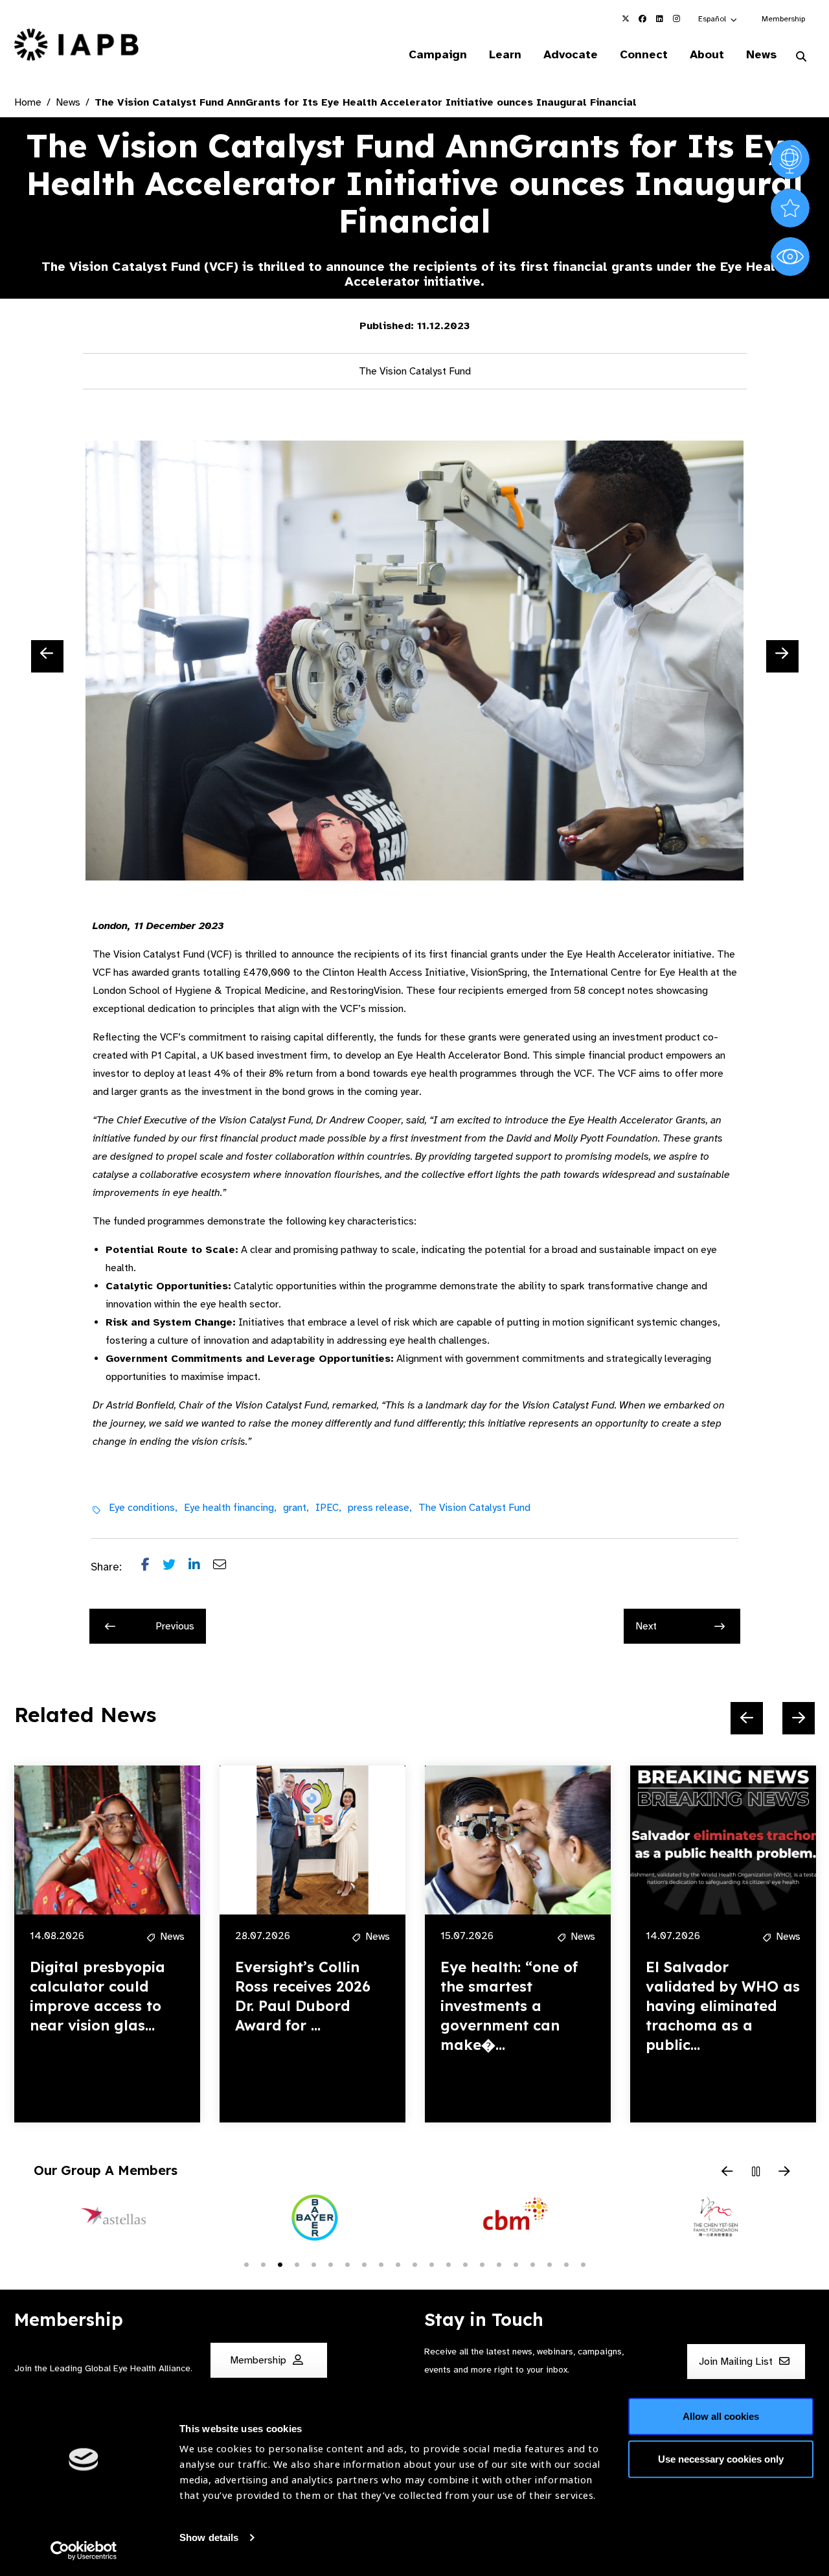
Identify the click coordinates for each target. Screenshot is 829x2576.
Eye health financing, (230, 1508)
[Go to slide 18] (532, 2264)
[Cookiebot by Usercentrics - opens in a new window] (84, 2551)
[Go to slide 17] (516, 2264)
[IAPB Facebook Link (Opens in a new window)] (642, 19)
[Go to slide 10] (398, 2264)
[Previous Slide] (47, 656)
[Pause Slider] (756, 2172)
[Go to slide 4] (297, 2264)
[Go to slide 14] (465, 2264)
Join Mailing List (737, 2362)
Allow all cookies (721, 2416)
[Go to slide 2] (263, 2264)
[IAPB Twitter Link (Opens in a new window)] (626, 19)
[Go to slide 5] (313, 2264)
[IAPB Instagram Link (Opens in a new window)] (676, 19)
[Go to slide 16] (499, 2264)
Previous (175, 1626)
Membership (783, 19)
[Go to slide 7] (347, 2264)
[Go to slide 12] (431, 2264)
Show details (209, 2537)
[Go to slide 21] (583, 2264)
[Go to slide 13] (448, 2264)
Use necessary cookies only (721, 2458)
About (707, 54)
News (761, 54)
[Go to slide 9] (381, 2264)
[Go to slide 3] (280, 2264)
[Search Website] (801, 57)
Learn (505, 54)
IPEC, (328, 1508)
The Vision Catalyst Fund (474, 1508)
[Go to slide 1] (246, 2264)
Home (28, 102)
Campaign (438, 54)
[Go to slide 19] (549, 2264)
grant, (296, 1508)
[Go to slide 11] (414, 2264)
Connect (644, 54)
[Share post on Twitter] (176, 1567)
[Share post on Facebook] (152, 1567)
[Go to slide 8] (364, 2264)
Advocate (571, 54)
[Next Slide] (782, 656)
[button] (718, 19)
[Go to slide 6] (330, 2264)
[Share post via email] (226, 1567)
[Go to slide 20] (566, 2264)
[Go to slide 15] (482, 2264)
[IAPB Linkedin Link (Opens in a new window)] (659, 19)
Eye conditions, (143, 1508)
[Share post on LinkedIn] (201, 1567)
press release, (380, 1508)
